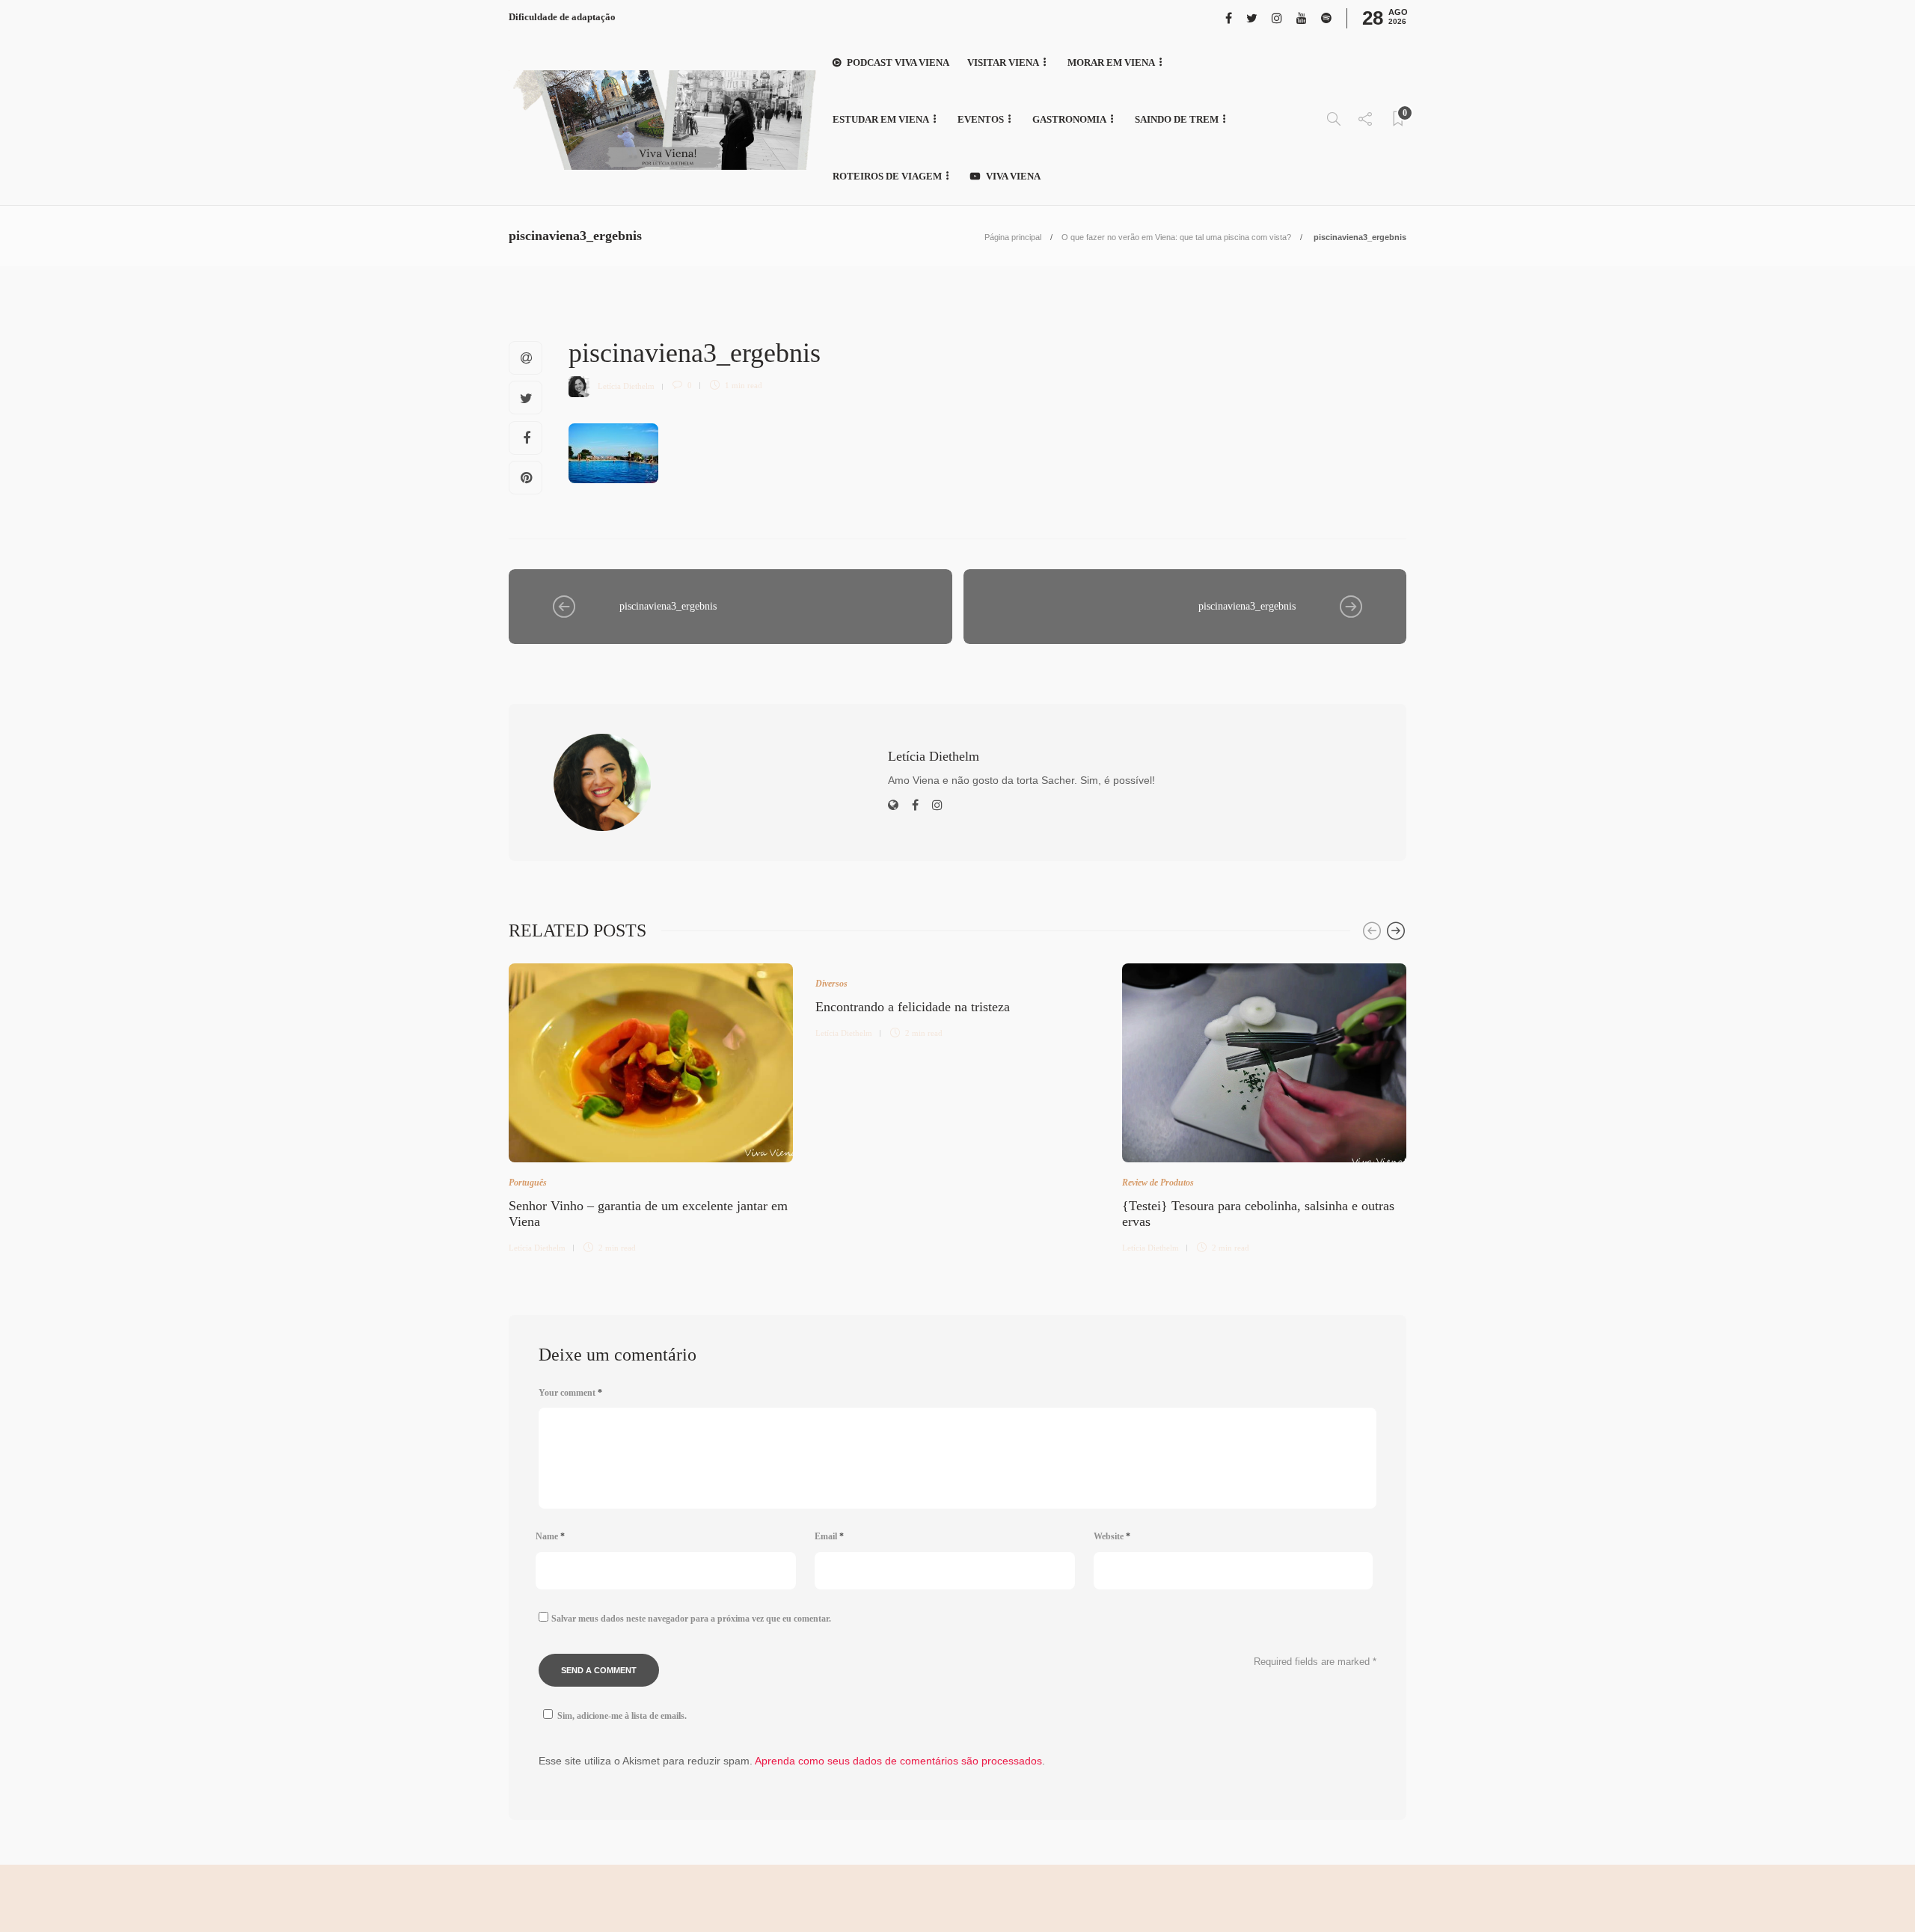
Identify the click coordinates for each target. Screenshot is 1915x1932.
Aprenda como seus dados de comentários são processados (898, 1761)
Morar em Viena (1111, 62)
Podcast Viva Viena (898, 62)
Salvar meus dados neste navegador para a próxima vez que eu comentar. (691, 1619)
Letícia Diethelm (626, 385)
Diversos (831, 984)
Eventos (981, 119)
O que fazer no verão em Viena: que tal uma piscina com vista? (1176, 237)
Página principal (1013, 237)
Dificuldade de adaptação (562, 17)
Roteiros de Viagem (887, 176)
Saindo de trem (1177, 119)
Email (829, 1536)
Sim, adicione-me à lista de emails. (622, 1716)
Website (1112, 1536)
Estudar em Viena (881, 119)
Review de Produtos (1158, 1183)
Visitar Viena (1003, 62)
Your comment (570, 1393)
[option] (651, 1106)
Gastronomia (1069, 119)
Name (550, 1536)
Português (528, 1183)
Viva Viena (1013, 176)
